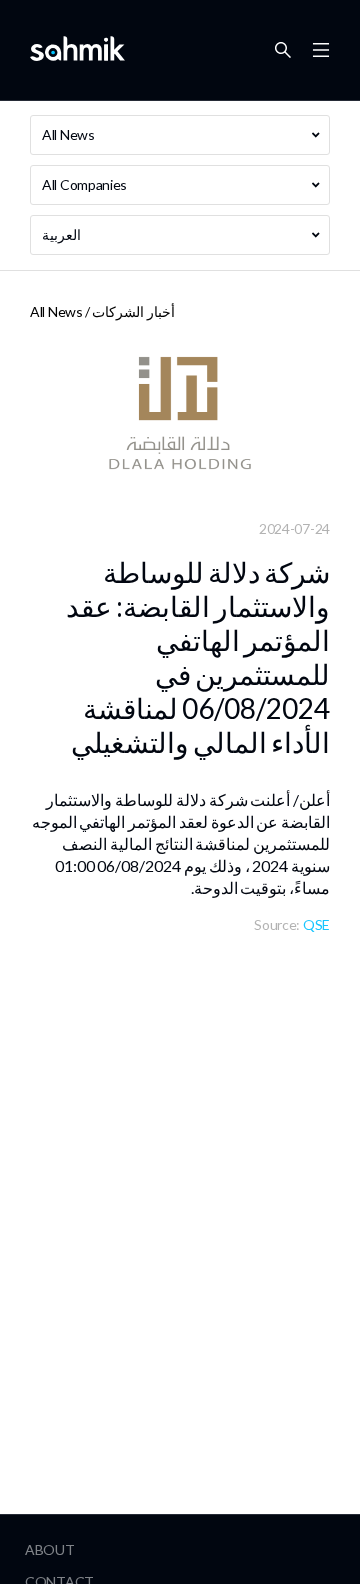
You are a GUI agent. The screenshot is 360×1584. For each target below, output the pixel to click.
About (50, 1549)
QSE (316, 924)
